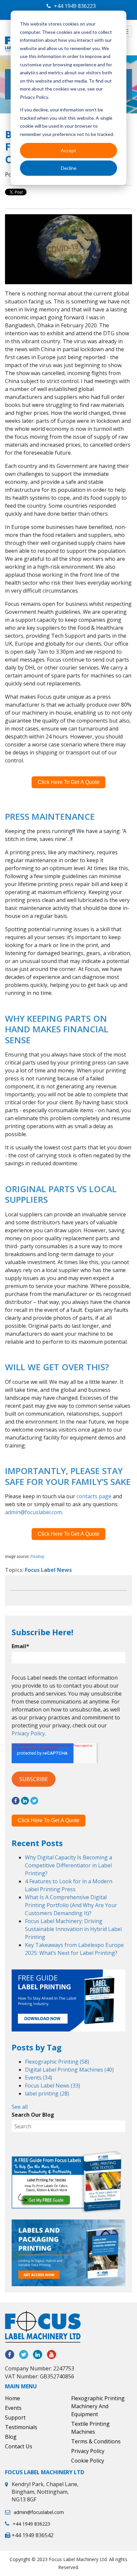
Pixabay (37, 1556)
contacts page (94, 1496)
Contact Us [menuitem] (19, 2446)
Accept (68, 150)
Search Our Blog (33, 2115)
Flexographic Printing (57, 2062)
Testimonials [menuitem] (21, 2427)
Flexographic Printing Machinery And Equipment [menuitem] (98, 2406)
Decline (69, 168)
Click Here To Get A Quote (68, 782)
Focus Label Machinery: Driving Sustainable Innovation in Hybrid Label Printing (73, 1929)
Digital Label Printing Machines (69, 2070)
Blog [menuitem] (11, 2437)
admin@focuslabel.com (33, 1512)
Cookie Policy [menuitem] (88, 2461)
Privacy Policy (28, 1733)
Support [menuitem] (15, 2417)
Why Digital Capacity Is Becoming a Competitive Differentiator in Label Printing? (68, 1865)
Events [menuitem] (13, 2408)
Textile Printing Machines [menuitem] (90, 2428)
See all (20, 2107)
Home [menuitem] (12, 2398)
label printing (47, 2093)
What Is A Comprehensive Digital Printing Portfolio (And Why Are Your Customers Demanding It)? (71, 1905)
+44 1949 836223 (75, 6)
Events (39, 2078)
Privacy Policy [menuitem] (88, 2451)
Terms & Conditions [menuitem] (96, 2441)
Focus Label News (48, 1570)
